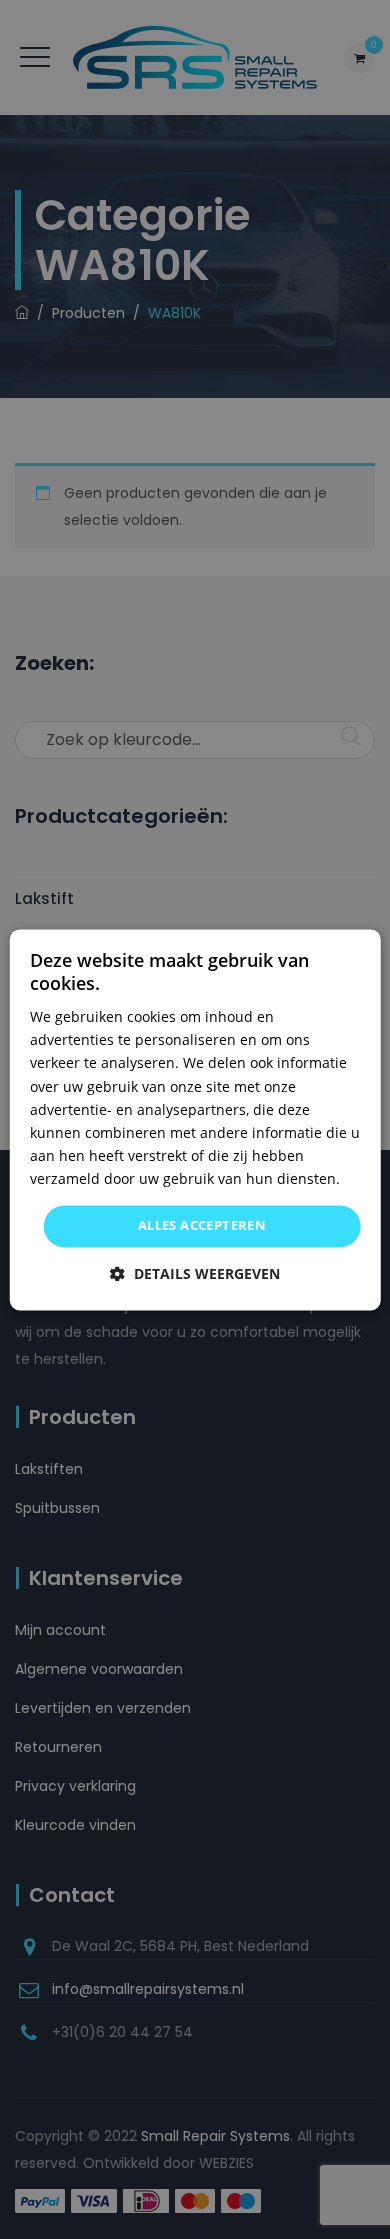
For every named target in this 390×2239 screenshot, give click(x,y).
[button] (195, 1273)
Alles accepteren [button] (202, 1225)
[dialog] (195, 1119)
